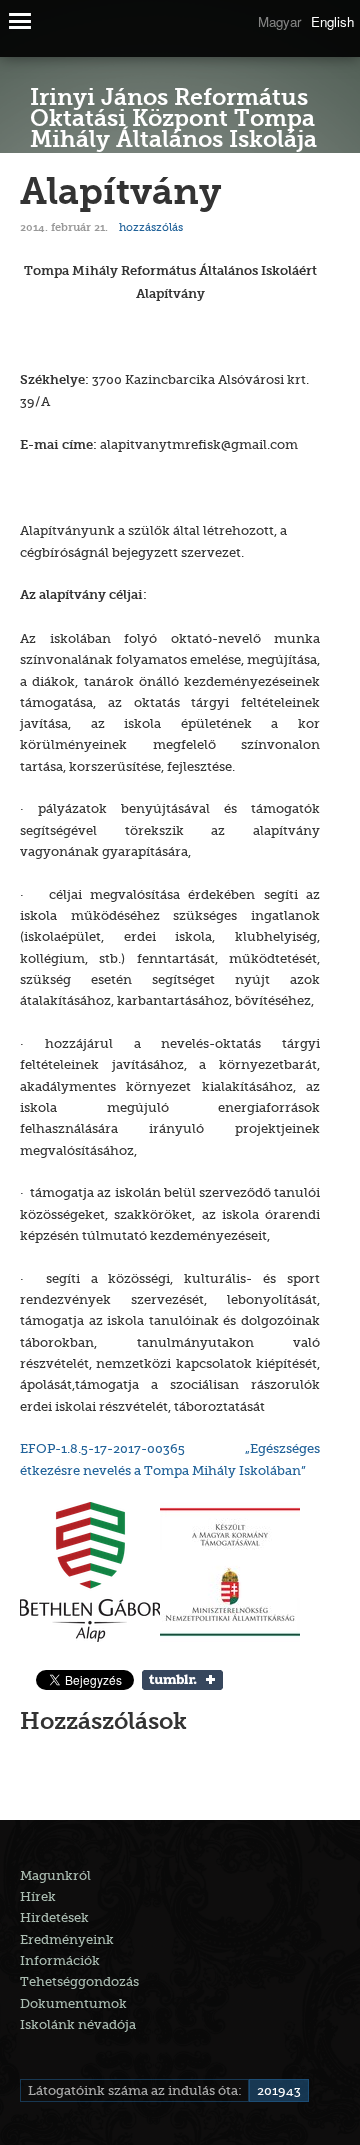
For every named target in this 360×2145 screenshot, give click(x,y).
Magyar (279, 21)
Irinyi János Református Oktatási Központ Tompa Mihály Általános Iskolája (173, 121)
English (332, 21)
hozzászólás (149, 227)
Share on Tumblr (182, 1680)
